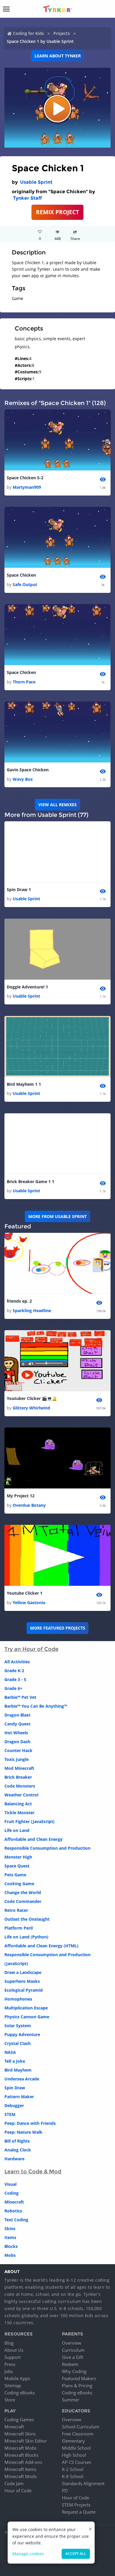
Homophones (18, 1999)
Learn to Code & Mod (33, 2172)
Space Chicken (21, 575)
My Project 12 (21, 1496)
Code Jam (14, 2483)
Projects (62, 33)
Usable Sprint (36, 182)
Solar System (18, 2026)
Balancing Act (18, 1804)
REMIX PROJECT (57, 212)
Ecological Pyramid (24, 1990)
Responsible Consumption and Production (47, 1848)
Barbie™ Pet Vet (20, 1697)
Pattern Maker (19, 2097)
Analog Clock (18, 2150)
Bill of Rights (17, 2141)
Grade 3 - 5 (15, 1679)
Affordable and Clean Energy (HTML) (41, 1946)
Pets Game (15, 1875)
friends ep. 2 (19, 1301)
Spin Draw (15, 2088)
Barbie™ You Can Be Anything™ (36, 1706)
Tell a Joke (15, 2061)
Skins (10, 2229)
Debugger (14, 2105)
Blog (9, 2343)
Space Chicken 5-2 (25, 478)
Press (10, 2364)
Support (13, 2357)
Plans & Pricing (77, 2385)
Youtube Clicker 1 (25, 1593)
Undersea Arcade (22, 2079)
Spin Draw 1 (19, 889)
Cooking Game (19, 1884)
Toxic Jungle (17, 1759)
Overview (72, 2343)
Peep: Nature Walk (23, 2132)
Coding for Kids (28, 33)
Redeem (70, 2364)
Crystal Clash (18, 2043)
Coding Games (19, 2419)
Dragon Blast (17, 1715)
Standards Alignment (83, 2483)
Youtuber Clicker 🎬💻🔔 (32, 1398)
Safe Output (25, 584)
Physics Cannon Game (27, 2017)
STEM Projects (76, 2505)
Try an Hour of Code (31, 1649)
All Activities (17, 1662)
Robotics (13, 2211)
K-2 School (73, 2469)
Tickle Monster (19, 1813)
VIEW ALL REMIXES (57, 805)
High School (74, 2455)
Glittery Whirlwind (31, 1408)
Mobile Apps (17, 2378)
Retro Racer (16, 1910)
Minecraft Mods (20, 2476)
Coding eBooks (20, 2393)
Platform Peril (19, 1928)
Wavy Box (23, 779)
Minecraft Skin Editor (26, 2441)
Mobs (10, 2255)
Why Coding (74, 2371)
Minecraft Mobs (20, 2448)
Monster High (18, 1857)
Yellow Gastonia (29, 1602)
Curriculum (73, 2350)
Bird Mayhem (18, 2070)
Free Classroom (78, 2434)
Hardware (14, 2159)
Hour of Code (18, 2490)
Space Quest (17, 1866)
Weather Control (21, 1795)
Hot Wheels (16, 1733)
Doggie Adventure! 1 (27, 987)
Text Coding (16, 2220)
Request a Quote (79, 2512)
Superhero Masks (22, 1981)
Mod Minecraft (19, 1768)
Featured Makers (79, 2378)
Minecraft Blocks (21, 2455)
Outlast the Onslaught (27, 1919)
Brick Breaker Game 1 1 (31, 1181)
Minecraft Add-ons (23, 2462)
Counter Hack (18, 1750)
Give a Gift (73, 2357)
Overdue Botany (29, 1505)
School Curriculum (81, 2427)
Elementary (73, 2441)
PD (65, 2490)
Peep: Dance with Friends (30, 2123)
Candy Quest (17, 1724)
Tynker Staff (27, 198)
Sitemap (13, 2385)
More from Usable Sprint (57, 1216)
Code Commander (23, 1901)
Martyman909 (27, 487)
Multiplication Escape (26, 2008)
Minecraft (14, 2202)
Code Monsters (20, 1786)
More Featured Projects (58, 1628)
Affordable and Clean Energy (33, 1839)
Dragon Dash (17, 1742)
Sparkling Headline (32, 1310)
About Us (14, 2350)
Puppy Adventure (22, 2034)
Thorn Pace (24, 682)
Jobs (9, 2371)
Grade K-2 (14, 1671)
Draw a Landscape (23, 1972)
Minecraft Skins (20, 2434)
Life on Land (17, 1830)
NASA (10, 2052)
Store (10, 2400)
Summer (71, 2400)
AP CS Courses (77, 2462)
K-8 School (73, 2476)
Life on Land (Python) (26, 1937)
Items (10, 2237)
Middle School (76, 2448)
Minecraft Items (20, 2469)
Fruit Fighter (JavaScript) (29, 1821)
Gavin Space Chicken (28, 770)
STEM (10, 2114)
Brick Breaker (18, 1777)
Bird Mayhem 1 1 (24, 1084)
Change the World (23, 1892)
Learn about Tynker (58, 56)
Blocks (11, 2246)
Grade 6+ (13, 1688)
